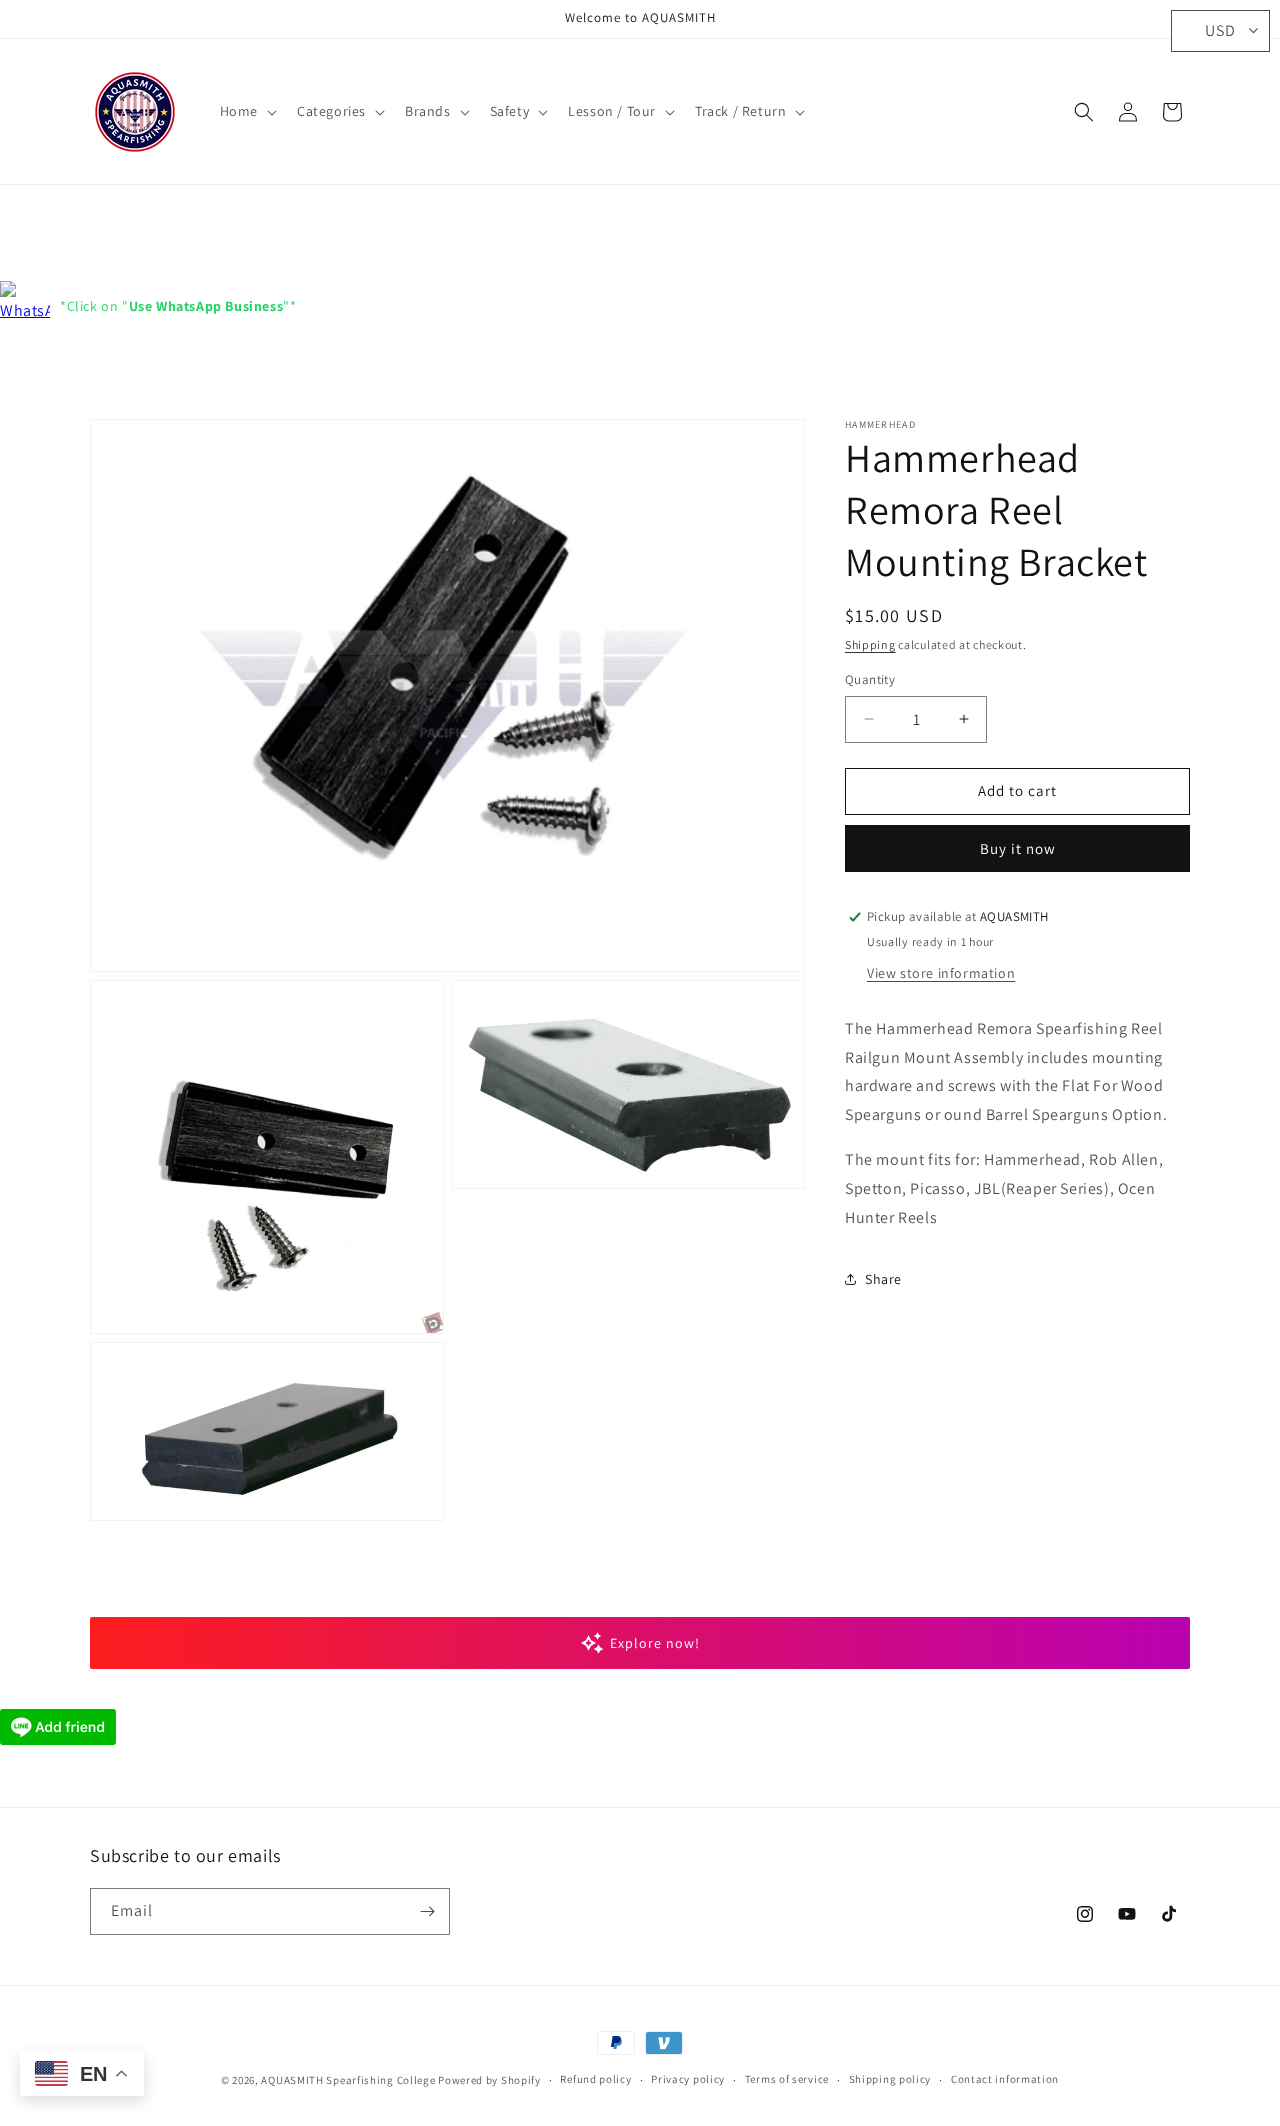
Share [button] (883, 1279)
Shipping (870, 644)
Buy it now (1018, 848)
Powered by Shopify (489, 2080)
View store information (941, 973)
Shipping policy (890, 2079)
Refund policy (595, 2079)
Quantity (870, 679)
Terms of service (787, 2079)
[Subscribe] (427, 1911)
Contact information (1005, 2079)
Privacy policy (688, 2079)
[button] (246, 111)
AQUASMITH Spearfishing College (348, 2080)
